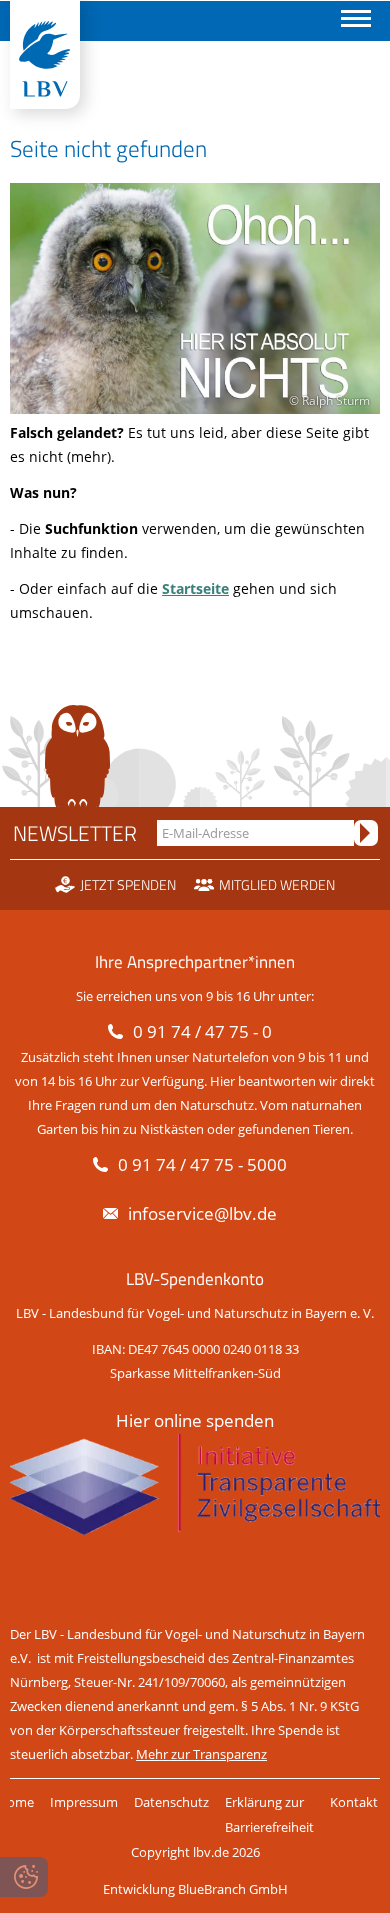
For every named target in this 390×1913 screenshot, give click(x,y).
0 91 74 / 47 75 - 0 (202, 1031)
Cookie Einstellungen (24, 1877)
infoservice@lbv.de (202, 1213)
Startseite (195, 588)
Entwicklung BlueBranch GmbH (195, 1889)
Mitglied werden (277, 885)
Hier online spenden (195, 1420)
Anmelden (366, 833)
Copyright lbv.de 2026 (195, 1852)
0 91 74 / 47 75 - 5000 (202, 1164)
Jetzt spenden (128, 885)
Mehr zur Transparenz (201, 1754)
